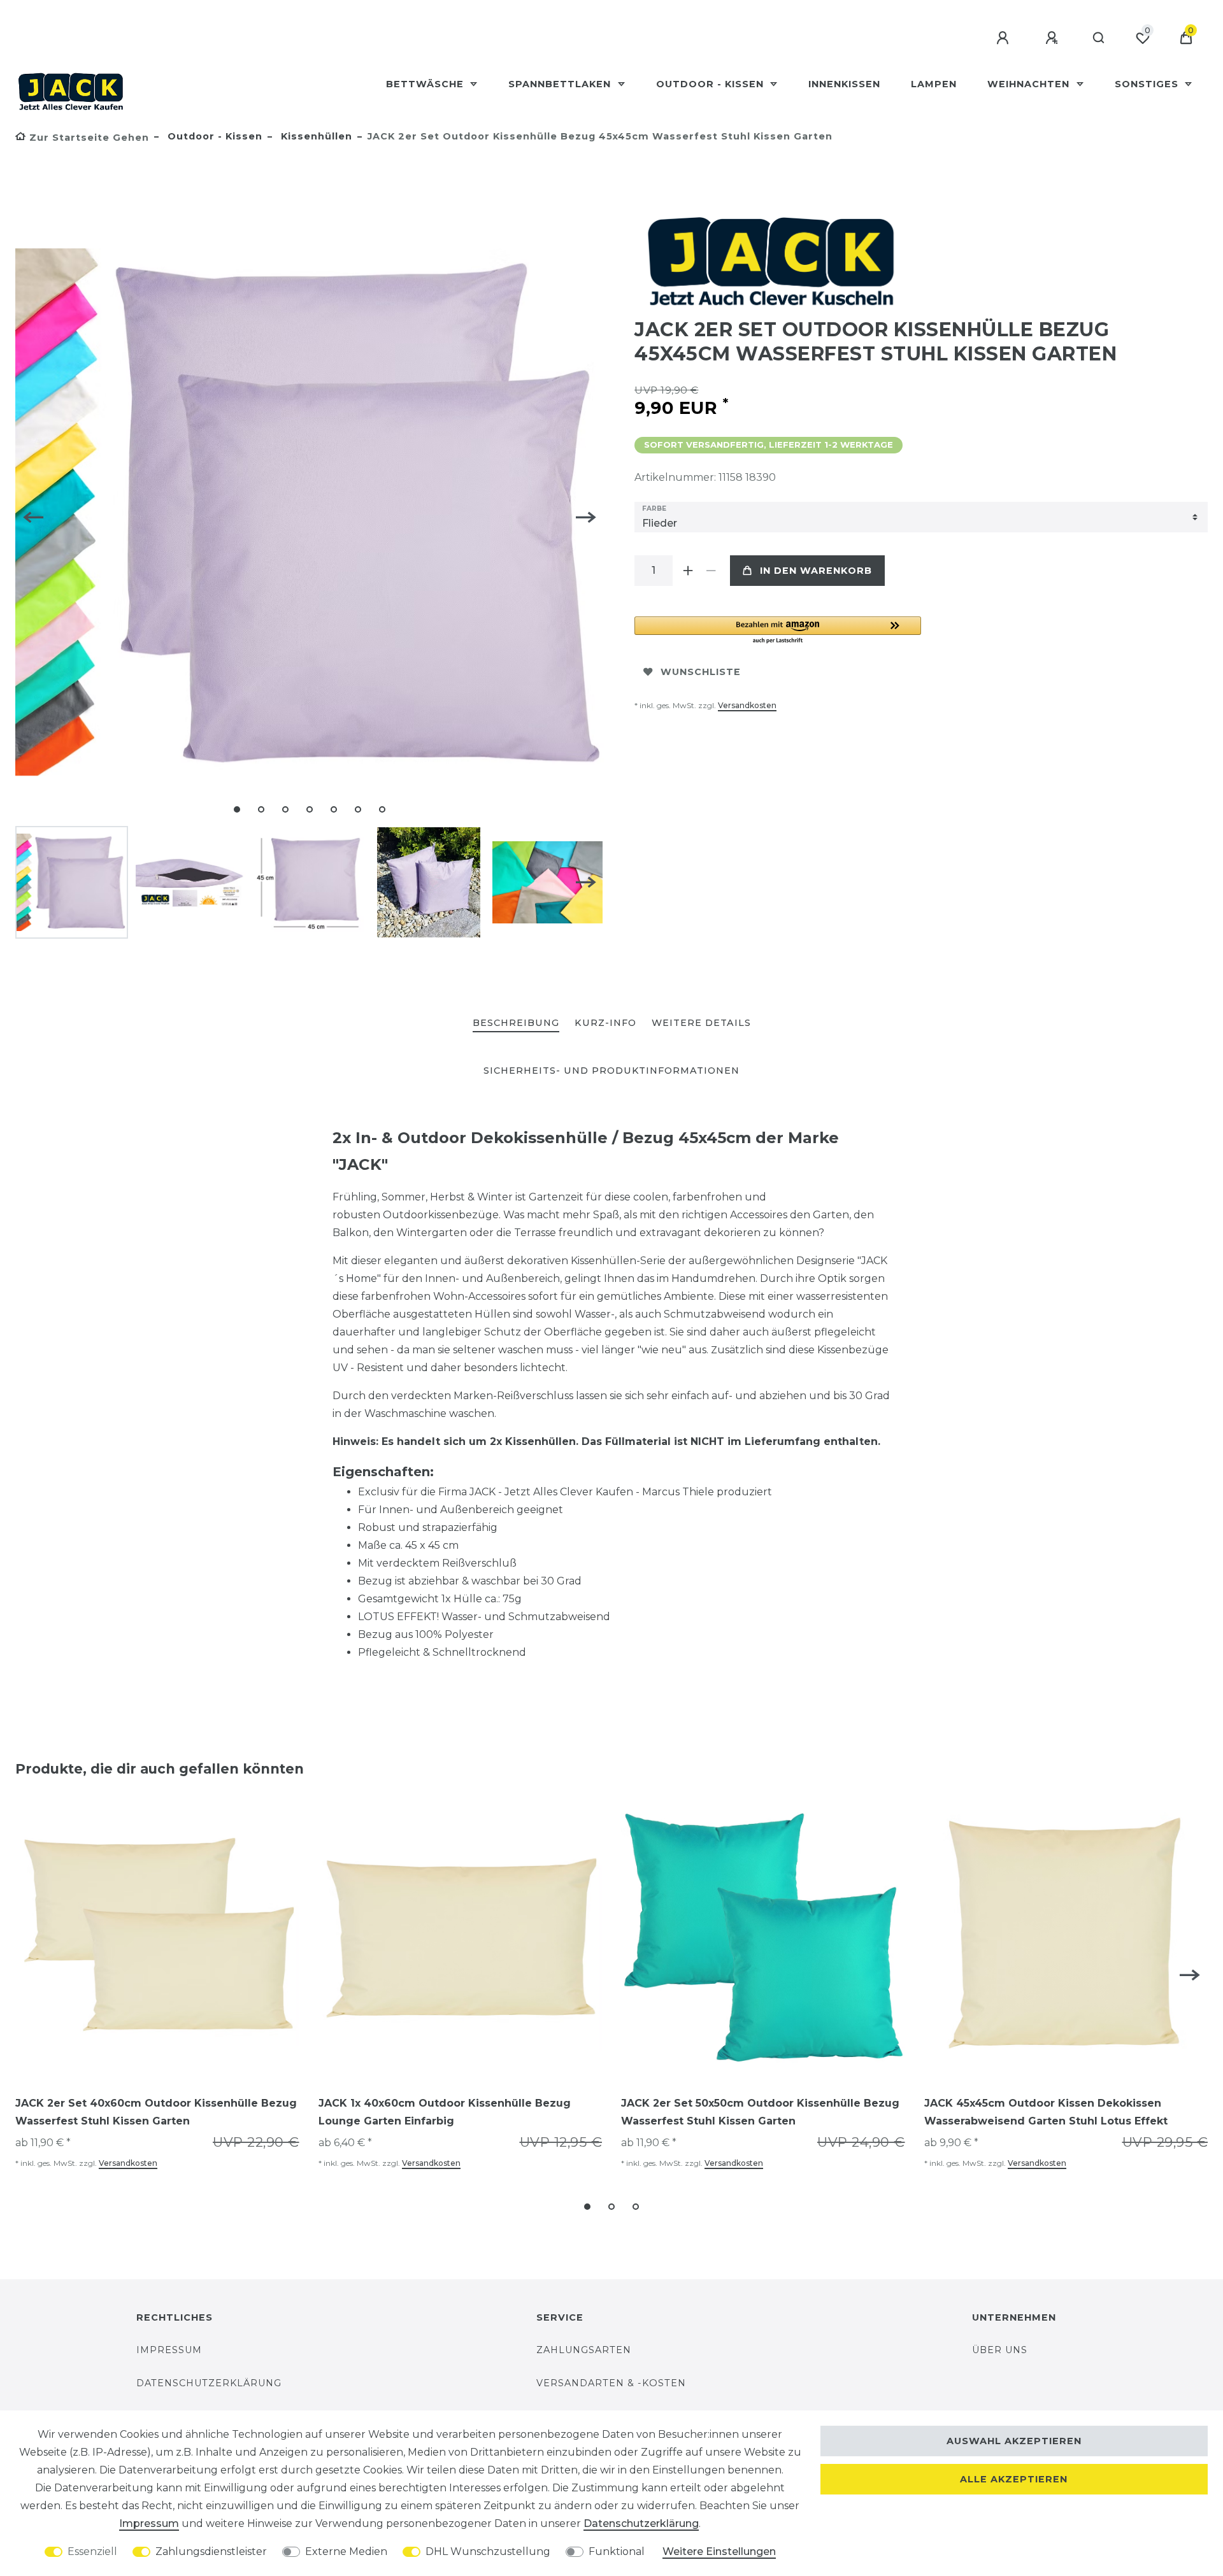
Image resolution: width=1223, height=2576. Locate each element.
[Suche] (1099, 38)
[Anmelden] (1005, 38)
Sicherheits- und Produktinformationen (611, 1071)
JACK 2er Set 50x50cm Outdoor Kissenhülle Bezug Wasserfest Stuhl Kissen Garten (760, 2112)
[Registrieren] (1054, 38)
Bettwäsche (426, 84)
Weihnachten (1030, 84)
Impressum (169, 2350)
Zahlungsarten (584, 2350)
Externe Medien (346, 2551)
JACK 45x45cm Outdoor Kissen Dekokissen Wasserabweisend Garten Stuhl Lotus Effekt (1046, 2112)
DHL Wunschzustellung (488, 2551)
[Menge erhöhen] (688, 571)
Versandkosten (747, 705)
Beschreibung (516, 1023)
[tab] (516, 1024)
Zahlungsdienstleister (211, 2551)
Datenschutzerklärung (209, 2383)
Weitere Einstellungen (719, 2551)
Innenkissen (844, 84)
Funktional (617, 2551)
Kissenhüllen (315, 136)
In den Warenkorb (816, 571)
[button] (778, 631)
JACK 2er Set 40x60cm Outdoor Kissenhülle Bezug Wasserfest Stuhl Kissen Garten (156, 2112)
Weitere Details (701, 1023)
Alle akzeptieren (1014, 2479)
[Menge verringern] (711, 571)
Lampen (934, 84)
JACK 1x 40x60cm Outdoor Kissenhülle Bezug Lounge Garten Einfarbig (445, 2112)
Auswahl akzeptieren (1014, 2441)
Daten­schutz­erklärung (641, 2523)
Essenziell (92, 2551)
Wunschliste (701, 672)
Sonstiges (1148, 84)
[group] (157, 1938)
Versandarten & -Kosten (611, 2383)
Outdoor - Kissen (712, 84)
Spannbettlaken (561, 84)
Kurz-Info (605, 1023)
